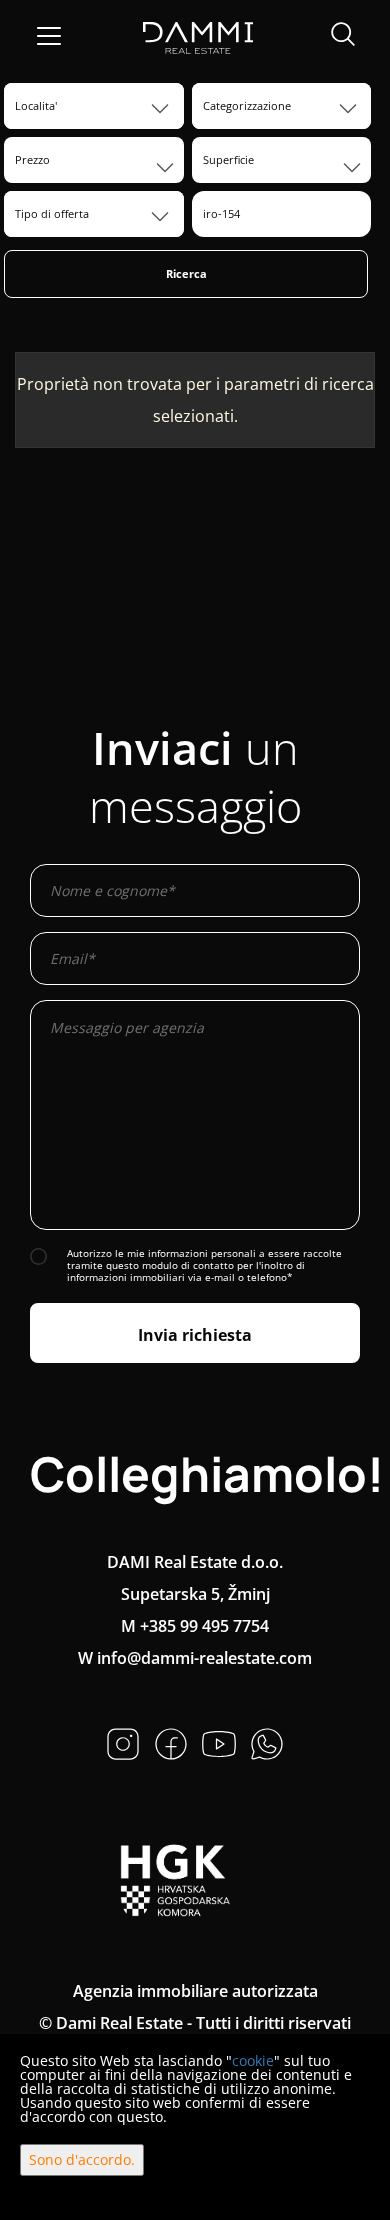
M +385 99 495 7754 (195, 1626)
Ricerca (186, 273)
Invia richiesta (195, 1335)
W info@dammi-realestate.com (195, 1658)
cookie (253, 2060)
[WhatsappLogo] (267, 1742)
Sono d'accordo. (82, 2159)
